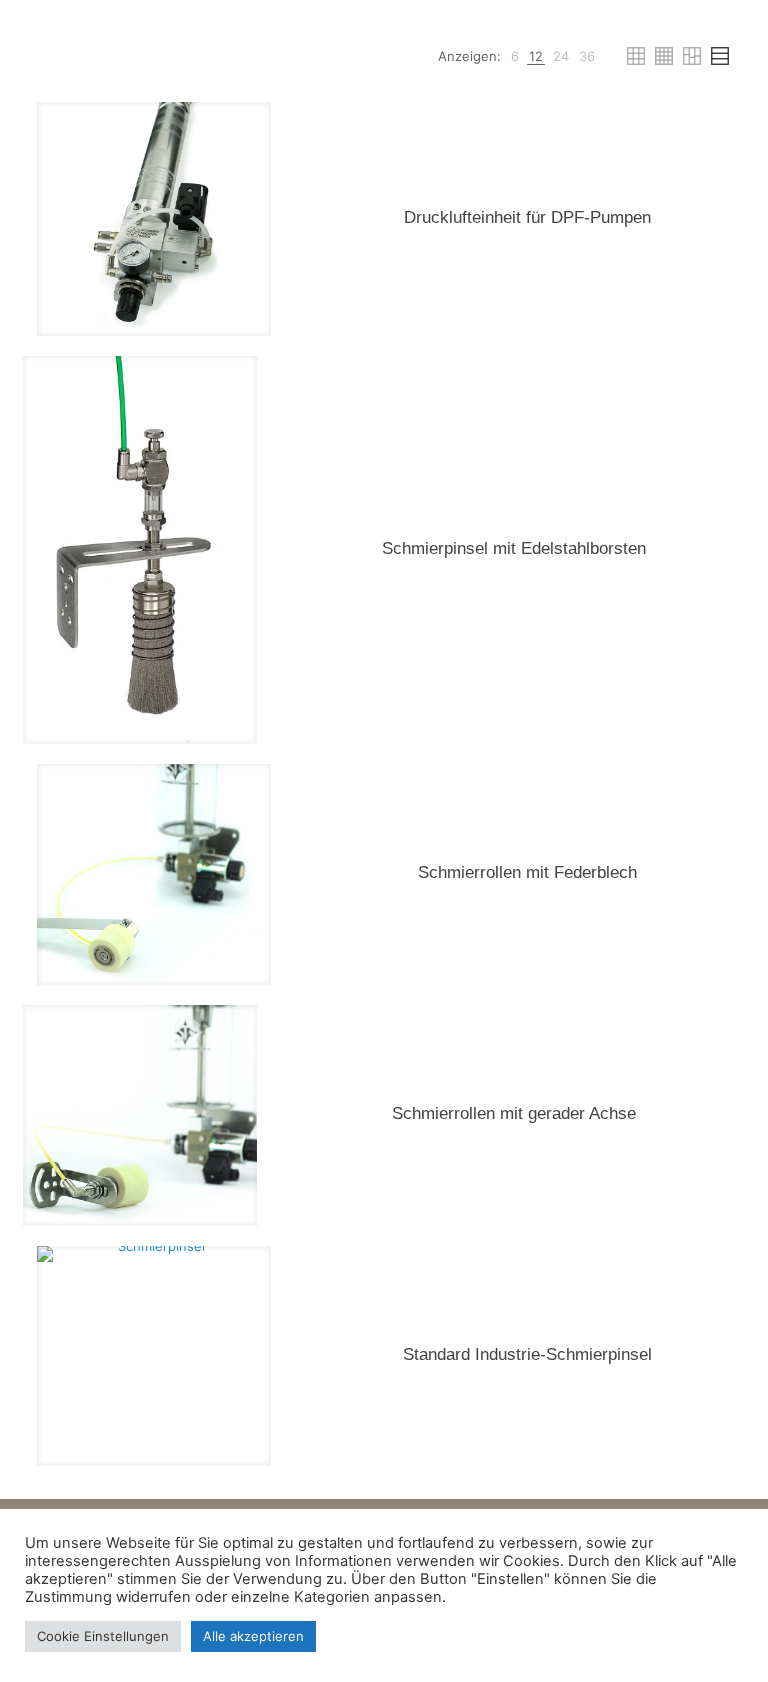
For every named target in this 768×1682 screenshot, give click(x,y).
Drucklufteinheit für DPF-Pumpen (527, 217)
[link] (515, 56)
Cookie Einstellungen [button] (103, 1636)
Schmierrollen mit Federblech (527, 872)
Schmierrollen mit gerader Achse (514, 1113)
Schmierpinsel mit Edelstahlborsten (514, 548)
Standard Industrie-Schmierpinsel (527, 1354)
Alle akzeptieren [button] (253, 1636)
